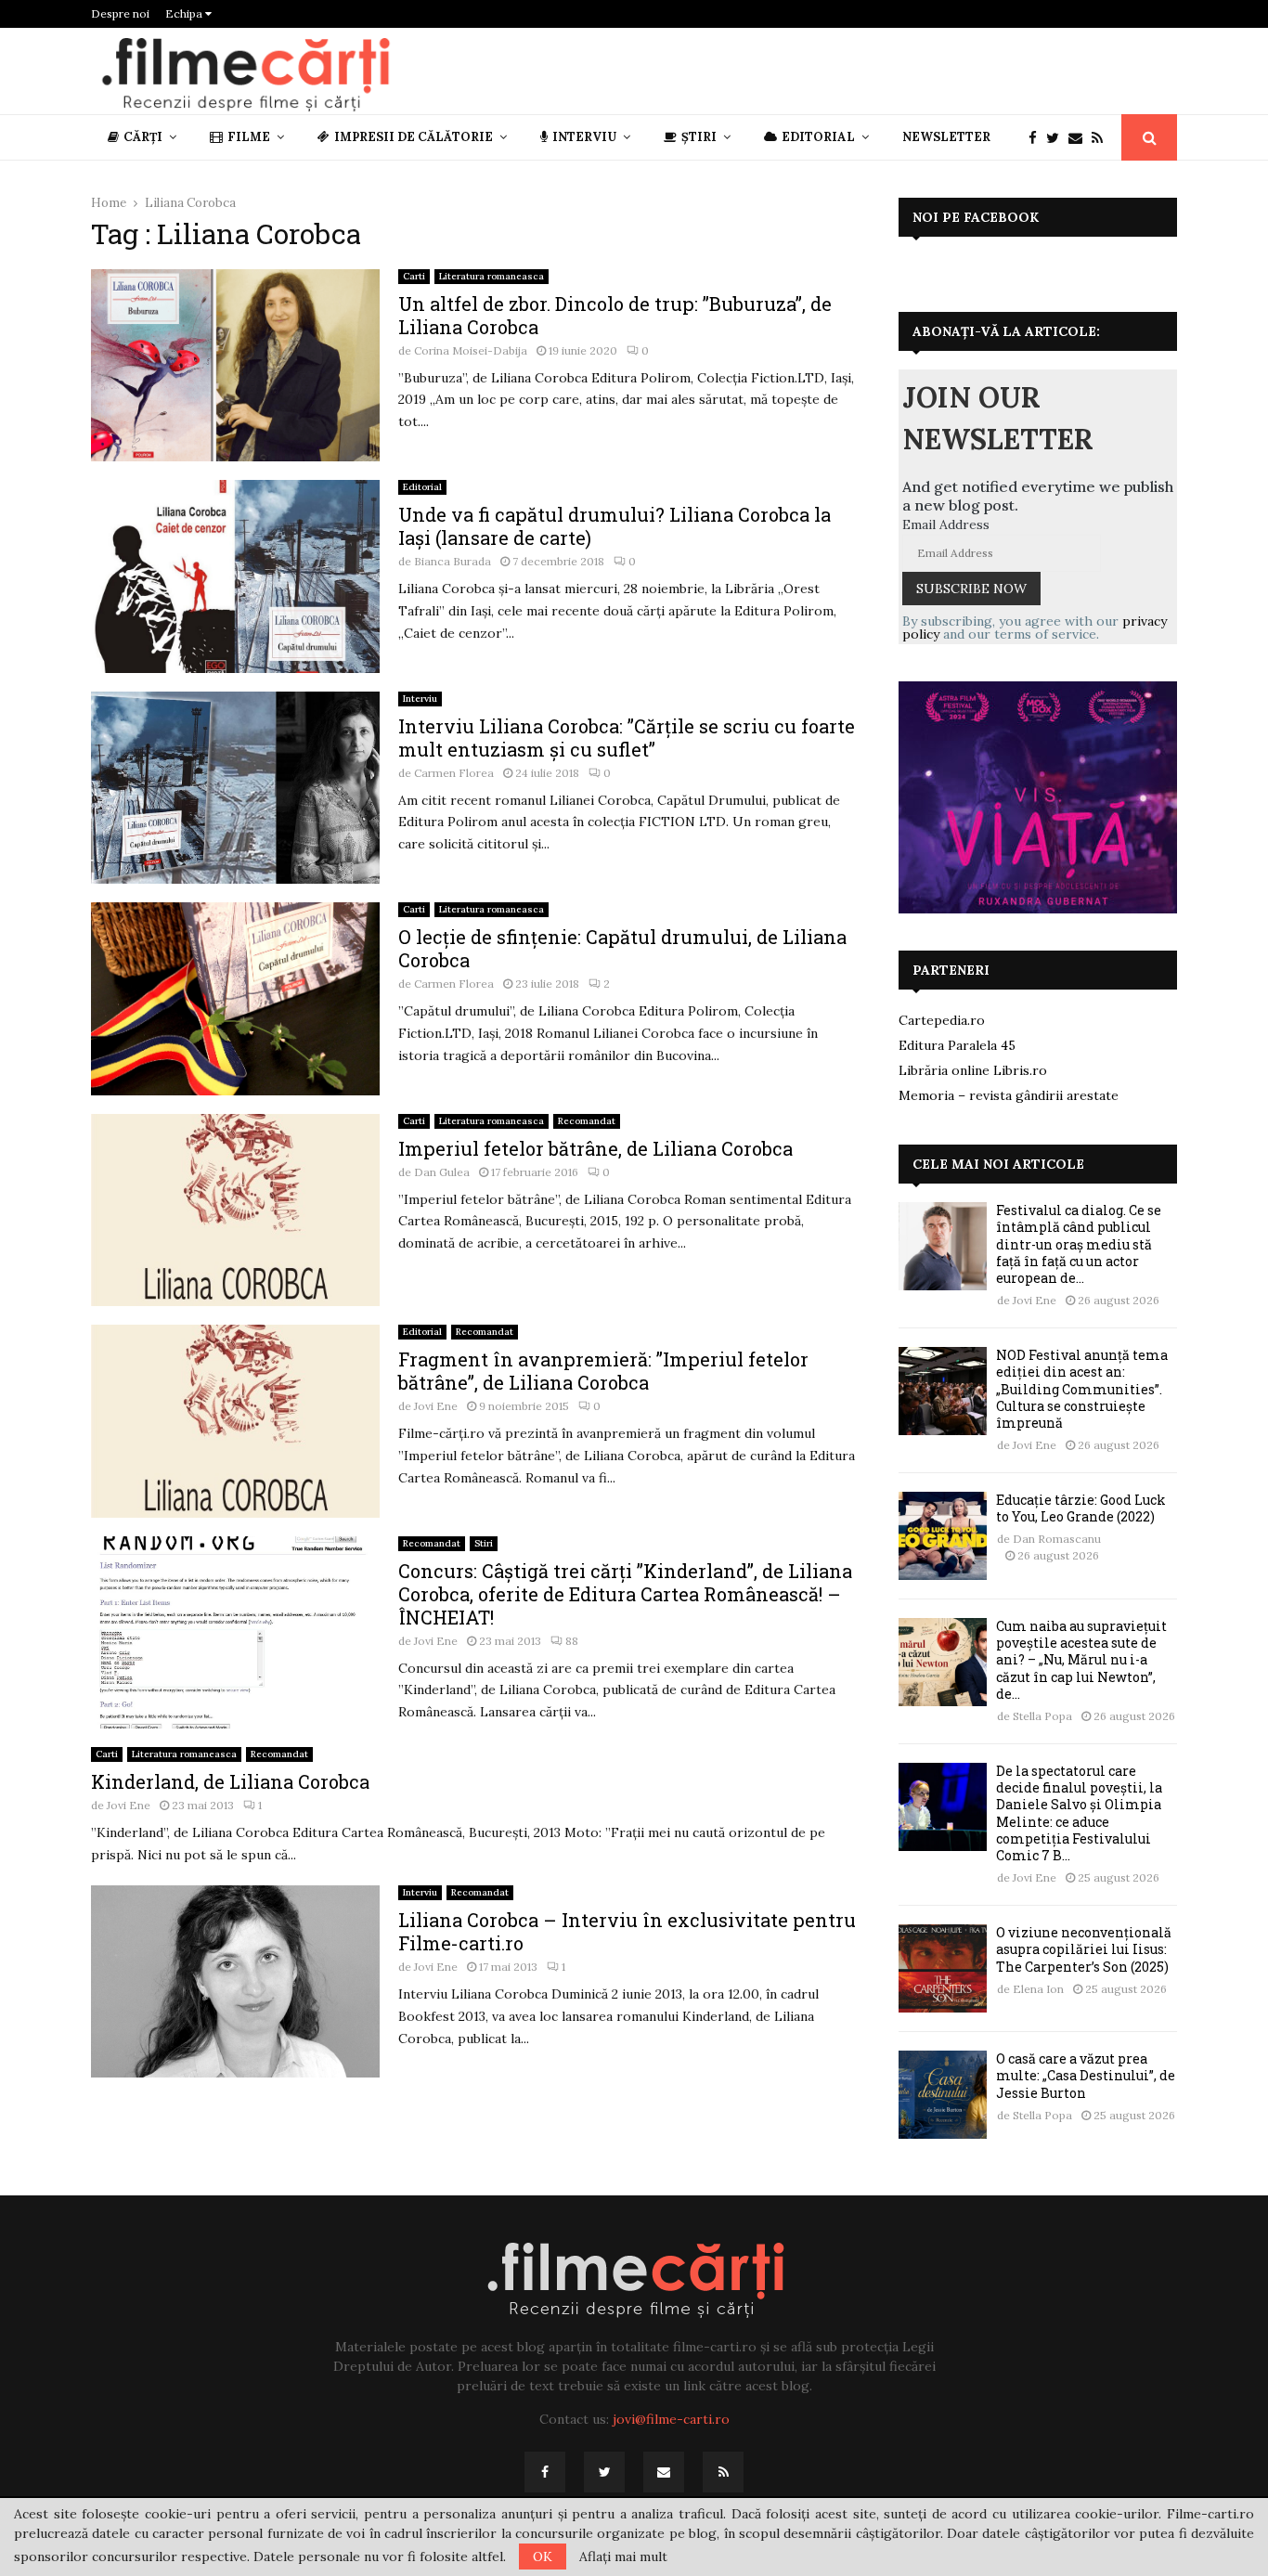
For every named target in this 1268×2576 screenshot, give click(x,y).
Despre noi (120, 13)
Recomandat (587, 1121)
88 (572, 1641)
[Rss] (1102, 138)
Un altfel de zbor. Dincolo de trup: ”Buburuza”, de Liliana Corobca (615, 315)
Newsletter (946, 137)
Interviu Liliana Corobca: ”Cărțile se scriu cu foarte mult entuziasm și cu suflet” (627, 738)
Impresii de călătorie (414, 137)
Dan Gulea (442, 1172)
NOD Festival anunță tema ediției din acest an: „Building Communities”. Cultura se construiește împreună (1082, 1389)
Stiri (484, 1543)
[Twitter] (1057, 138)
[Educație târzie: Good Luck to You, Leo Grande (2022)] (943, 1536)
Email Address (946, 524)
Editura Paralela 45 (957, 1045)
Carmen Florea (454, 773)
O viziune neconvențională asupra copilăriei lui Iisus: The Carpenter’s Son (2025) (1084, 1949)
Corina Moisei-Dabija (471, 350)
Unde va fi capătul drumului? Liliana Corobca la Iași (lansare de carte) (615, 526)
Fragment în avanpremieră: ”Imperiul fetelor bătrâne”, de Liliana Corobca (603, 1371)
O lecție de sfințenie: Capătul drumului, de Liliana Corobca (622, 948)
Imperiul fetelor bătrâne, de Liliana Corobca (595, 1148)
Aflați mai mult (623, 2557)
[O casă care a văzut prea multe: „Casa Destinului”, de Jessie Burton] (943, 2095)
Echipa (185, 13)
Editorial (818, 137)
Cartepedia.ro (942, 1020)
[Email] (1080, 138)
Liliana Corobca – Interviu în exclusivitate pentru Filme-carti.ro (627, 1931)
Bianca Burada (453, 561)
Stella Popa (1042, 1716)
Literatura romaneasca (492, 276)
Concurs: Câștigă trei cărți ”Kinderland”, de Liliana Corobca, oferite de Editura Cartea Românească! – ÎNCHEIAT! (625, 1594)
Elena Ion (1038, 1989)
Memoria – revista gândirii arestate (1009, 1095)
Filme (249, 137)
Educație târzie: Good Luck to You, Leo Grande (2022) (1081, 1508)
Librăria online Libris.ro (973, 1070)
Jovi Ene (436, 1406)
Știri (699, 137)
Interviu (584, 137)
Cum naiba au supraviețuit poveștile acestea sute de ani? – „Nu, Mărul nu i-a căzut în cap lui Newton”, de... (1081, 1660)
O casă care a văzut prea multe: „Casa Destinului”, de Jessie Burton (1086, 2075)
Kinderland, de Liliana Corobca (230, 1781)
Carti (414, 276)
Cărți (143, 137)
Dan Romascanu (1057, 1539)
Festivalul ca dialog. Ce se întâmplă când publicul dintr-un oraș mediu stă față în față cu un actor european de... (1079, 1244)
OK (543, 2557)
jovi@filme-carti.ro (671, 2419)
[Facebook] (1037, 138)
